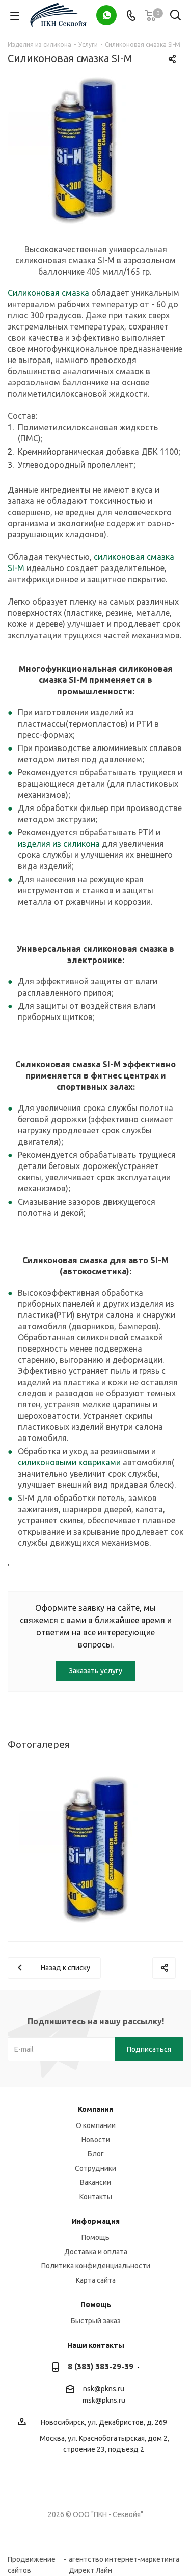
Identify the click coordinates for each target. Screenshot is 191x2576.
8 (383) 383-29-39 (101, 2366)
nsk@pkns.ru (104, 2389)
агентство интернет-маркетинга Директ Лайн (124, 2559)
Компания (95, 2109)
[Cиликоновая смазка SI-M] (95, 149)
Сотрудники (95, 2168)
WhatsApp (106, 15)
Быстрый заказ (96, 2321)
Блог (96, 2154)
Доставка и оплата (96, 2252)
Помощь (95, 2237)
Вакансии (95, 2182)
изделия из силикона (59, 844)
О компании (96, 2125)
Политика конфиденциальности (96, 2266)
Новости (96, 2140)
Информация (96, 2221)
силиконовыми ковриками (69, 1462)
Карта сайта (96, 2280)
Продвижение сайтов (32, 2559)
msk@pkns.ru (104, 2400)
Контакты (96, 2197)
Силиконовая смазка (48, 293)
